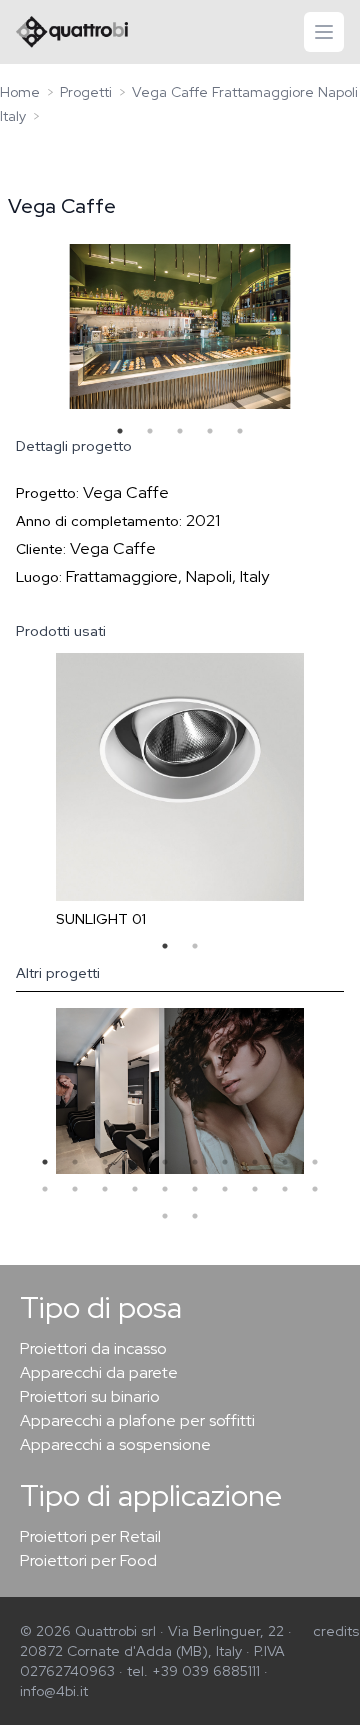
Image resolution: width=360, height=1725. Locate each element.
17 (225, 1189)
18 (255, 1189)
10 (315, 1162)
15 (165, 1189)
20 (315, 1189)
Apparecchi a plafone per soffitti (137, 1420)
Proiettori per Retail (90, 1536)
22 (195, 1216)
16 (195, 1189)
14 (135, 1189)
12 (75, 1189)
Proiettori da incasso (93, 1348)
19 (285, 1189)
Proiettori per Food (88, 1560)
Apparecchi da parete (99, 1372)
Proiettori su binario (90, 1396)
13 (105, 1189)
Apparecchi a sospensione (115, 1444)
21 (165, 1216)
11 (45, 1189)
